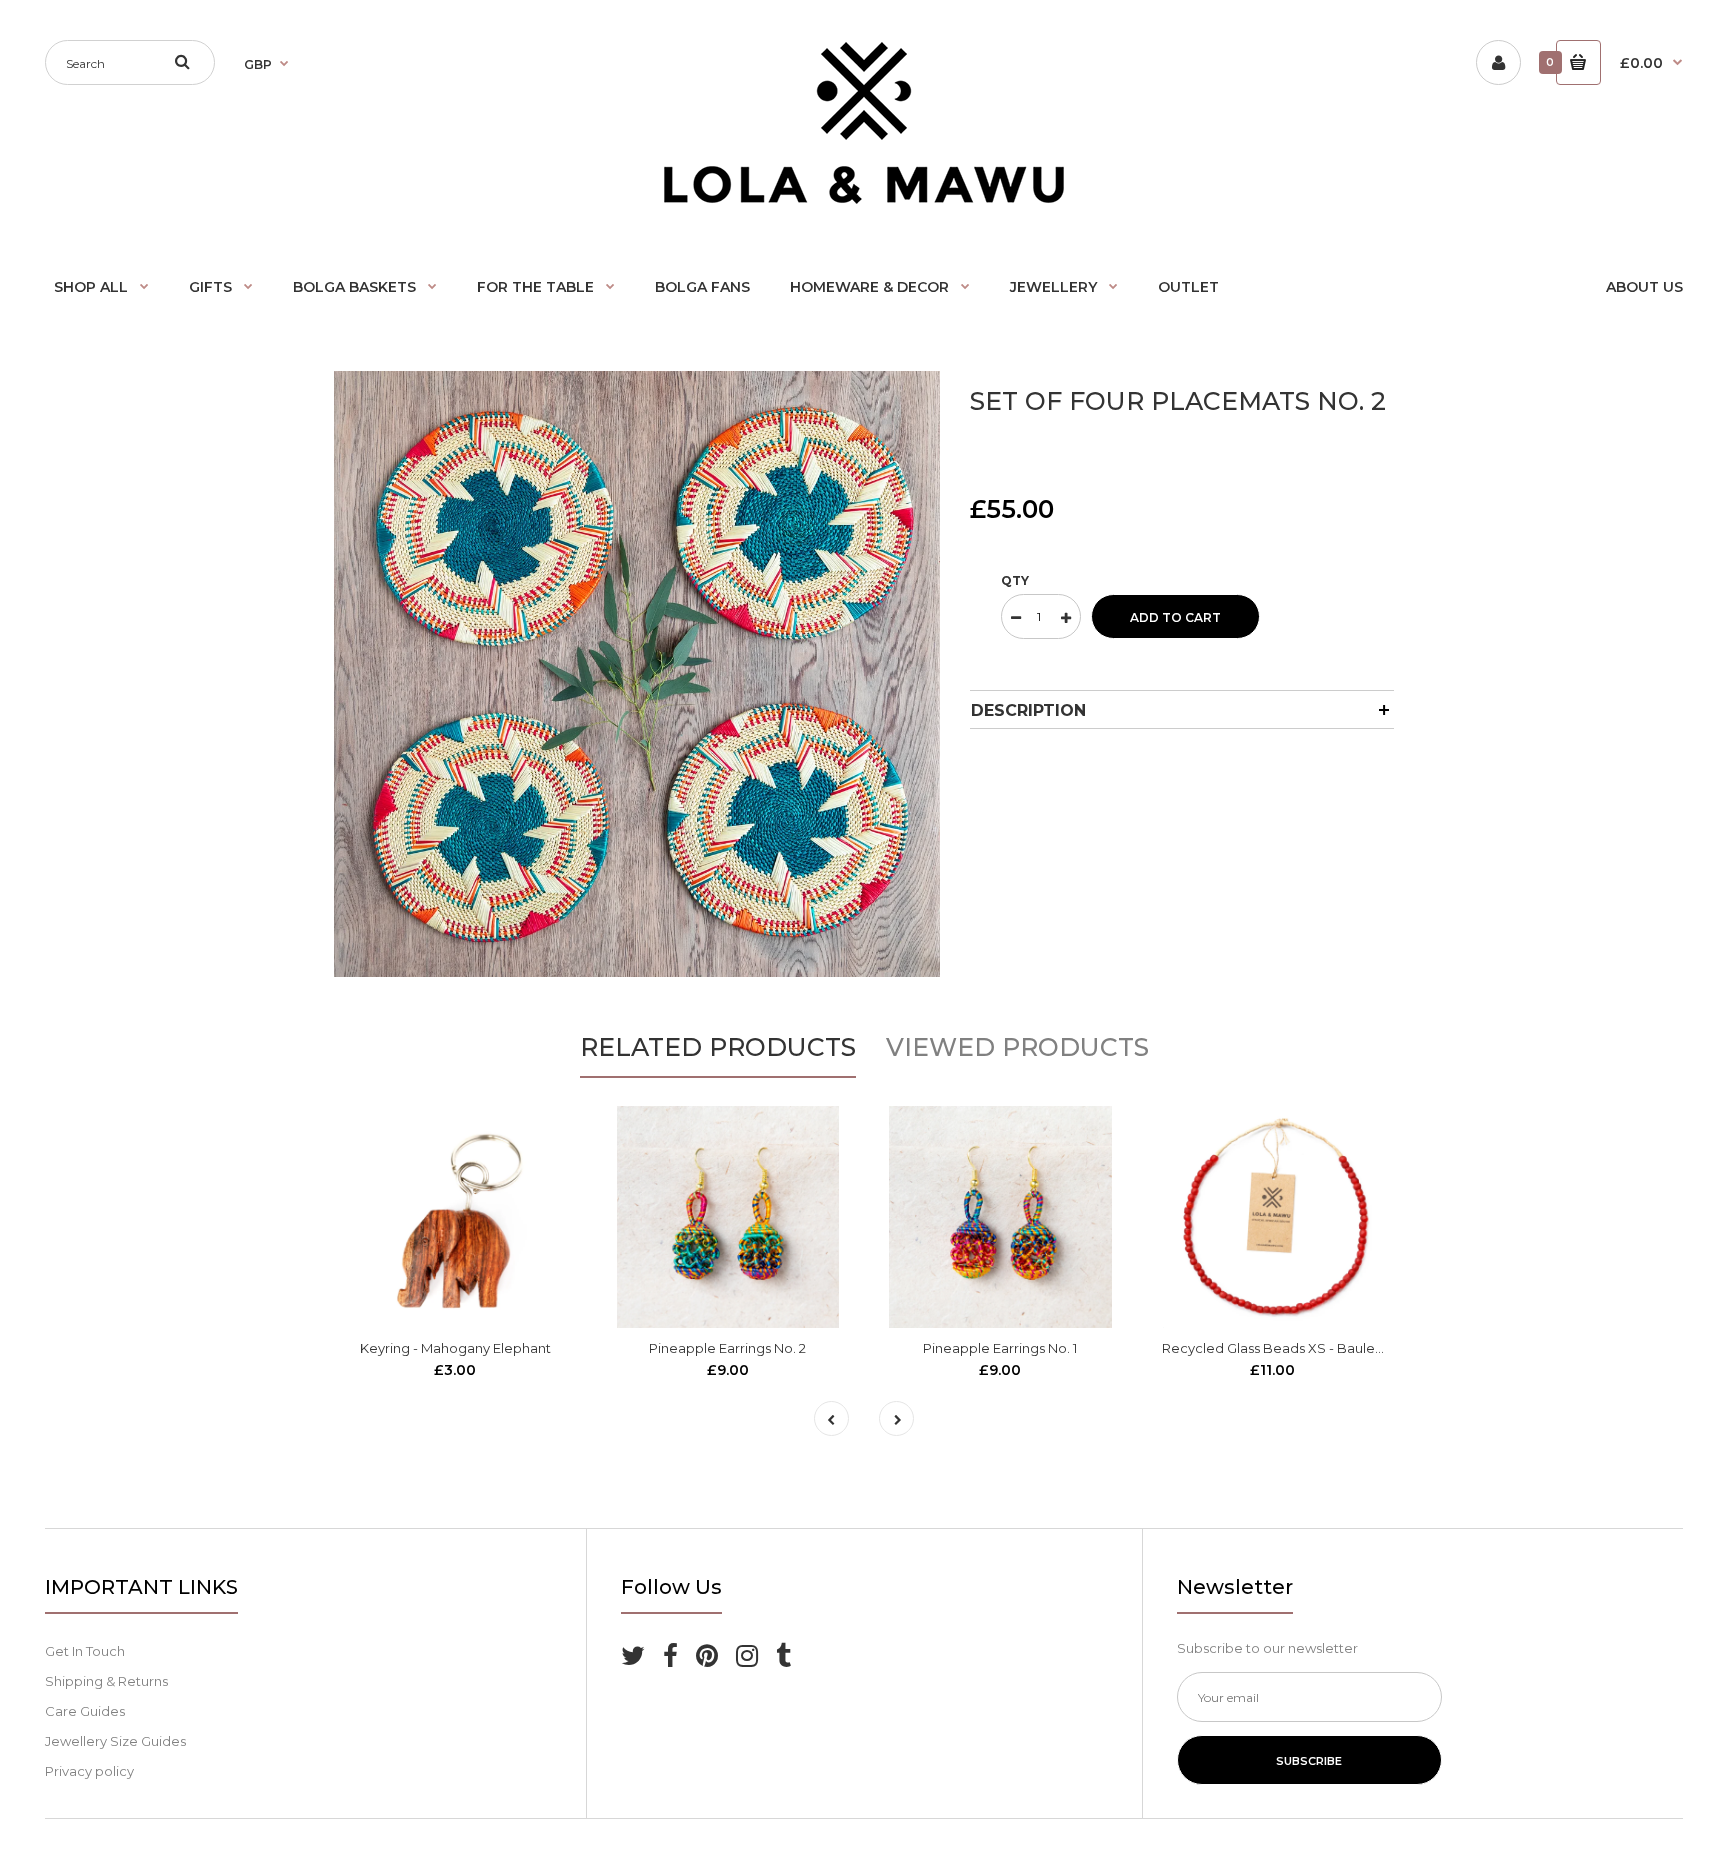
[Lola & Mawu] (864, 199)
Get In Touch (85, 1651)
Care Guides (85, 1711)
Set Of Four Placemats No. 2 (1178, 401)
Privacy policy (89, 1771)
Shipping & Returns (106, 1681)
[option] (637, 674)
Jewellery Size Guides (115, 1741)
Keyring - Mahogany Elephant (455, 1348)
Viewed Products (1017, 1047)
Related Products (718, 1047)
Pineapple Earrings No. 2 (727, 1348)
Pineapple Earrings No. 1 (1000, 1348)
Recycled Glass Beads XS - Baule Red (1283, 1348)
